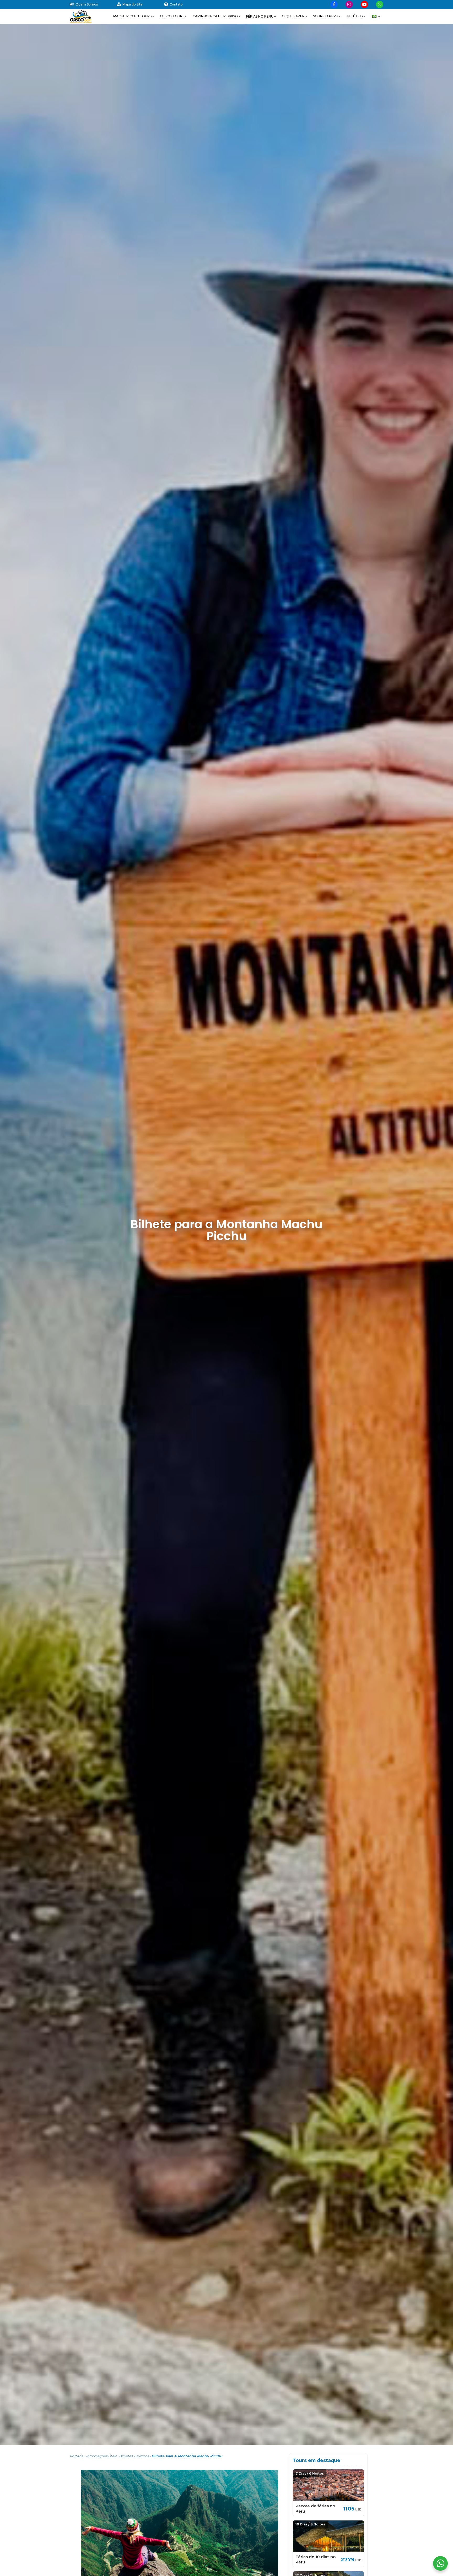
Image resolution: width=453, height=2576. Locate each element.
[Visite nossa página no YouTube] (364, 4)
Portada (77, 2456)
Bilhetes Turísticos (134, 2456)
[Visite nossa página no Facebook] (334, 4)
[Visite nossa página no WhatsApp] (380, 4)
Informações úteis (101, 2456)
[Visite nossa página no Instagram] (349, 4)
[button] (134, 16)
